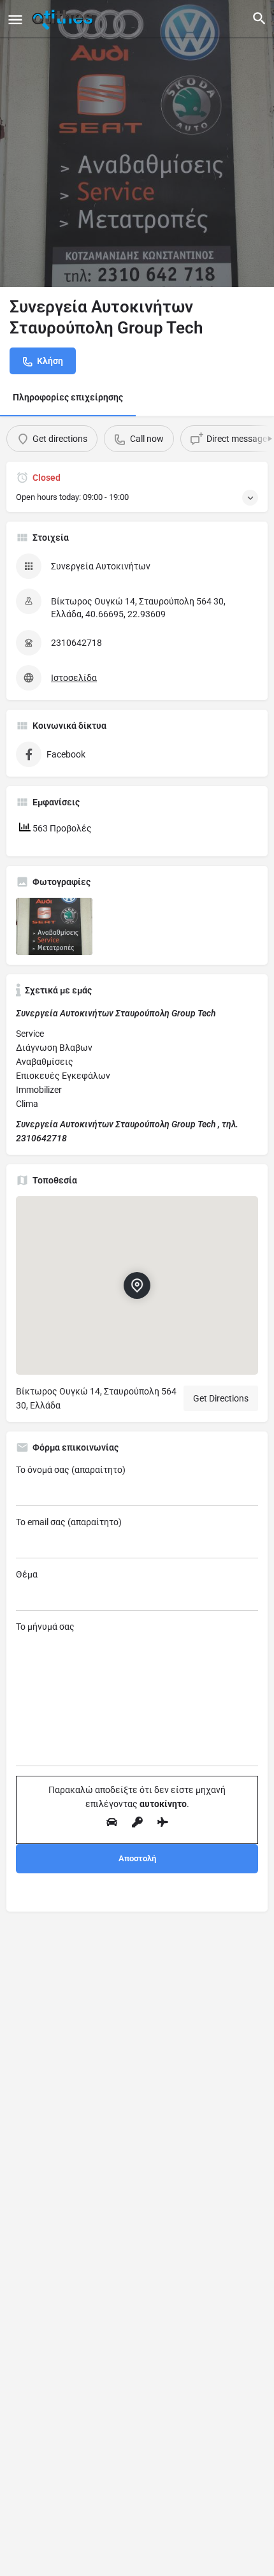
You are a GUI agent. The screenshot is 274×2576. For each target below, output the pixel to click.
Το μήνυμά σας (45, 1627)
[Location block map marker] (137, 1285)
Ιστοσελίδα (74, 678)
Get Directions (221, 1398)
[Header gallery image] (137, 143)
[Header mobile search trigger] (259, 18)
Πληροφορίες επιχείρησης (68, 397)
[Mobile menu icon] (15, 19)
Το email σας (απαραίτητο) (69, 1522)
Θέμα (27, 1574)
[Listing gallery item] (54, 926)
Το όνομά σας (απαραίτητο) (71, 1470)
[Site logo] (64, 19)
